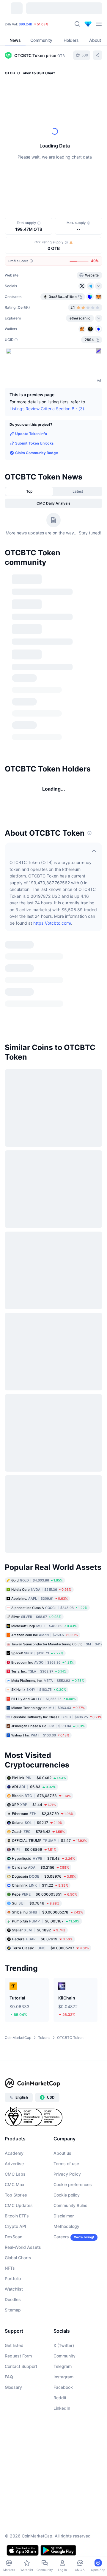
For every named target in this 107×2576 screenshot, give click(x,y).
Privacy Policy (67, 2174)
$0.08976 (44, 1876)
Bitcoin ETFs (17, 2216)
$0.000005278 (47, 1912)
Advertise (14, 2164)
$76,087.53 (41, 1795)
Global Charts (18, 2258)
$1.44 (34, 1804)
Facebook (63, 2387)
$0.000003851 (44, 1894)
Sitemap (13, 2310)
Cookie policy (67, 2195)
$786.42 (38, 1831)
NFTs (10, 2268)
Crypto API (15, 2226)
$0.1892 (39, 1930)
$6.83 (34, 1786)
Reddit (60, 2398)
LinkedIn (62, 2408)
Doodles (13, 2299)
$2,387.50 (43, 1813)
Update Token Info (31, 434)
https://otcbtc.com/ (52, 923)
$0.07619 (42, 1939)
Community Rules (70, 2205)
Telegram (63, 2366)
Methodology (66, 2226)
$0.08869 (34, 1849)
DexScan (14, 2237)
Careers (61, 2237)
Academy (14, 2153)
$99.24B (25, 24)
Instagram (63, 2377)
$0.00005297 (50, 1948)
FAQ (9, 2377)
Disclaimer (64, 2216)
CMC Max (15, 2184)
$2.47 (49, 1840)
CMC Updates (19, 2205)
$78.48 (43, 1858)
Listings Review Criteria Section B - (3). (47, 409)
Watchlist (14, 2289)
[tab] (29, 491)
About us (62, 2153)
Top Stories (16, 2195)
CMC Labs (15, 2174)
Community (64, 2356)
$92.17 (37, 1822)
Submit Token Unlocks (34, 443)
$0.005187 (46, 1921)
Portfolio (13, 2278)
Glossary (13, 2387)
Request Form (18, 2356)
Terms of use (66, 2164)
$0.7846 (36, 1903)
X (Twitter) (64, 2345)
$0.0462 (39, 1777)
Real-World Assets (23, 2247)
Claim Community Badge (37, 453)
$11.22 (40, 1885)
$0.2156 (40, 1867)
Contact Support (21, 2366)
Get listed (14, 2345)
